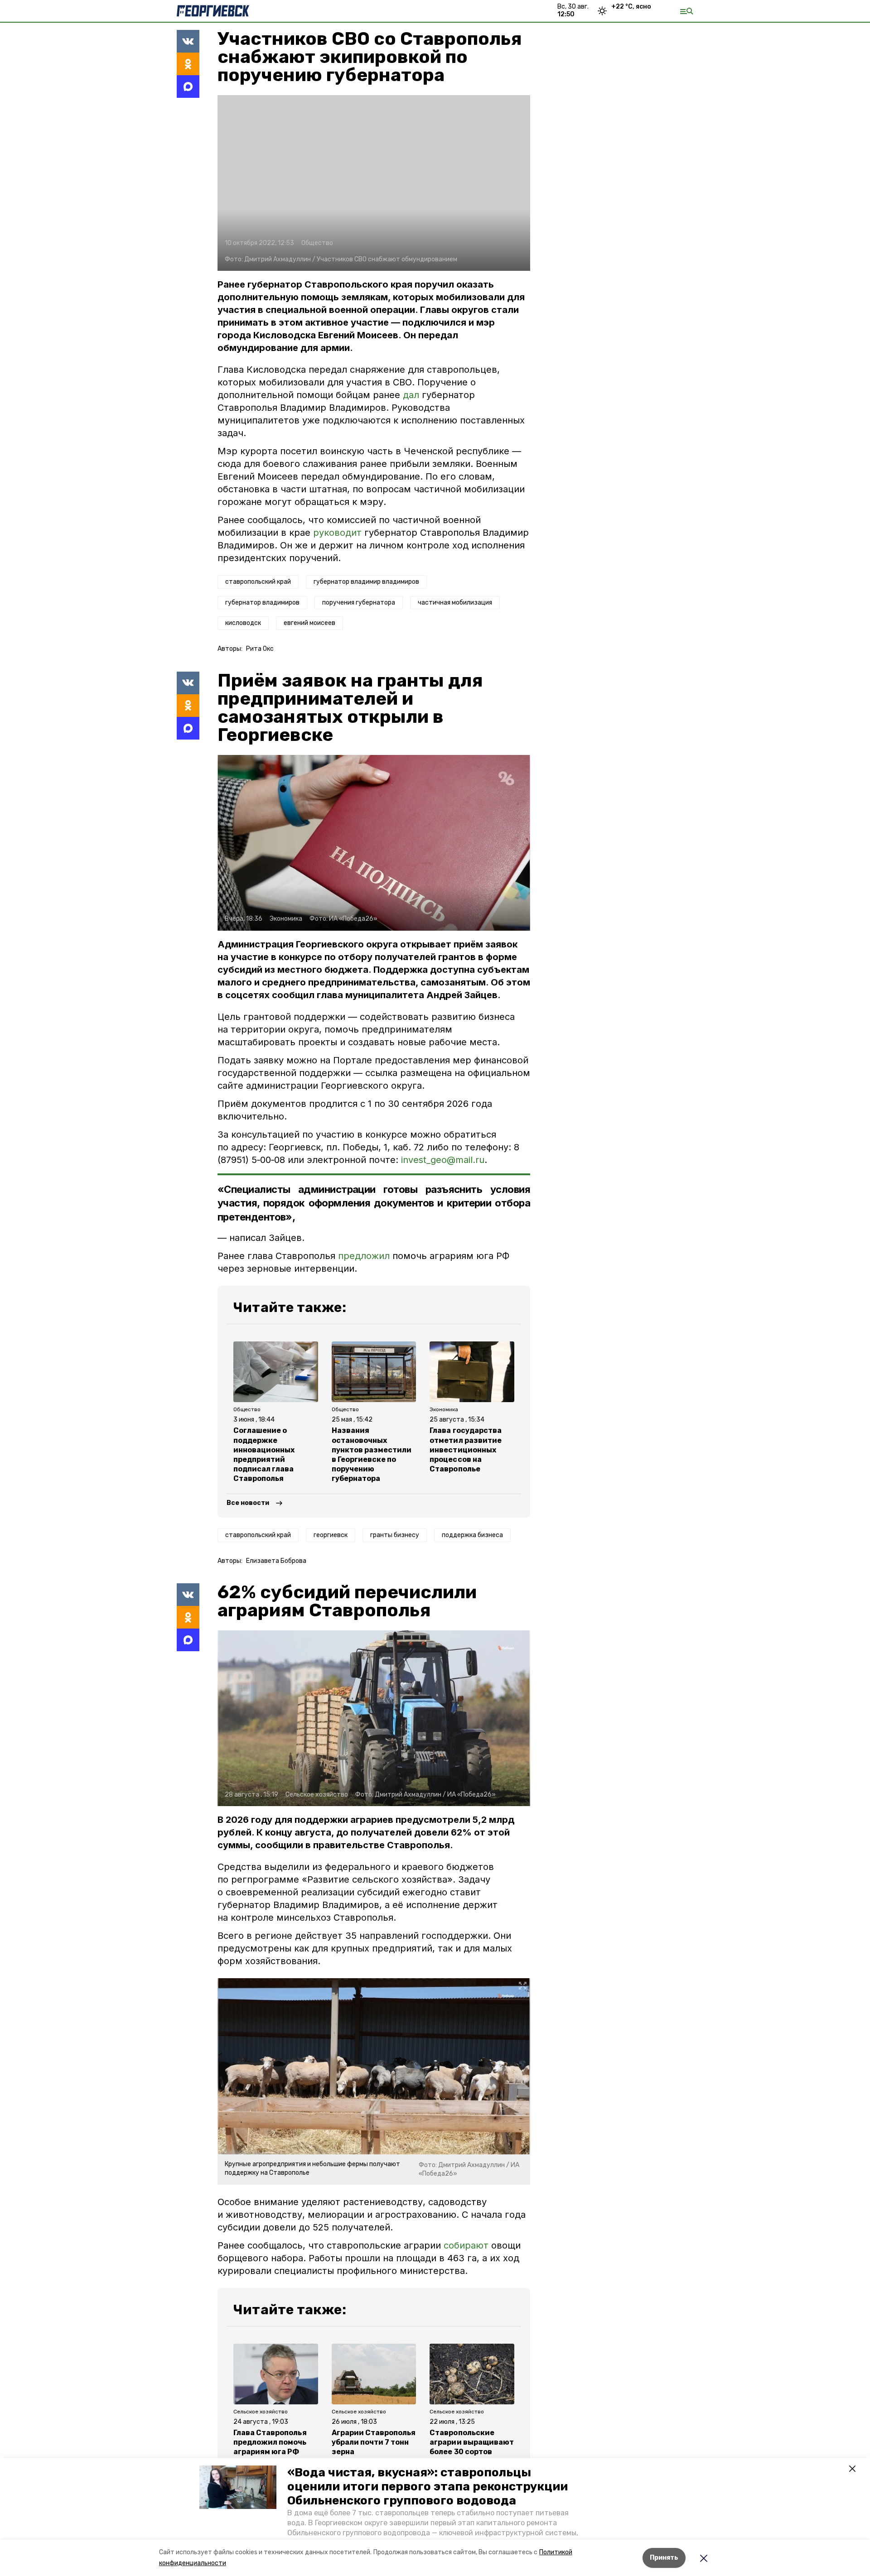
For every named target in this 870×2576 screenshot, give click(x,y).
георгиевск (331, 1535)
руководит (337, 533)
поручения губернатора (359, 603)
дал (411, 395)
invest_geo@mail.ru (443, 1160)
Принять (664, 2558)
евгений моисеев (309, 623)
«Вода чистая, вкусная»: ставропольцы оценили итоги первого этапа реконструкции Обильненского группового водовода (428, 2487)
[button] (238, 2487)
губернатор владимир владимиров (366, 582)
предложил (364, 1256)
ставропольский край (258, 582)
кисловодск (243, 623)
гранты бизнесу (395, 1535)
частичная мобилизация (455, 603)
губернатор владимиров (262, 603)
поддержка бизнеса (472, 1535)
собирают (466, 2245)
